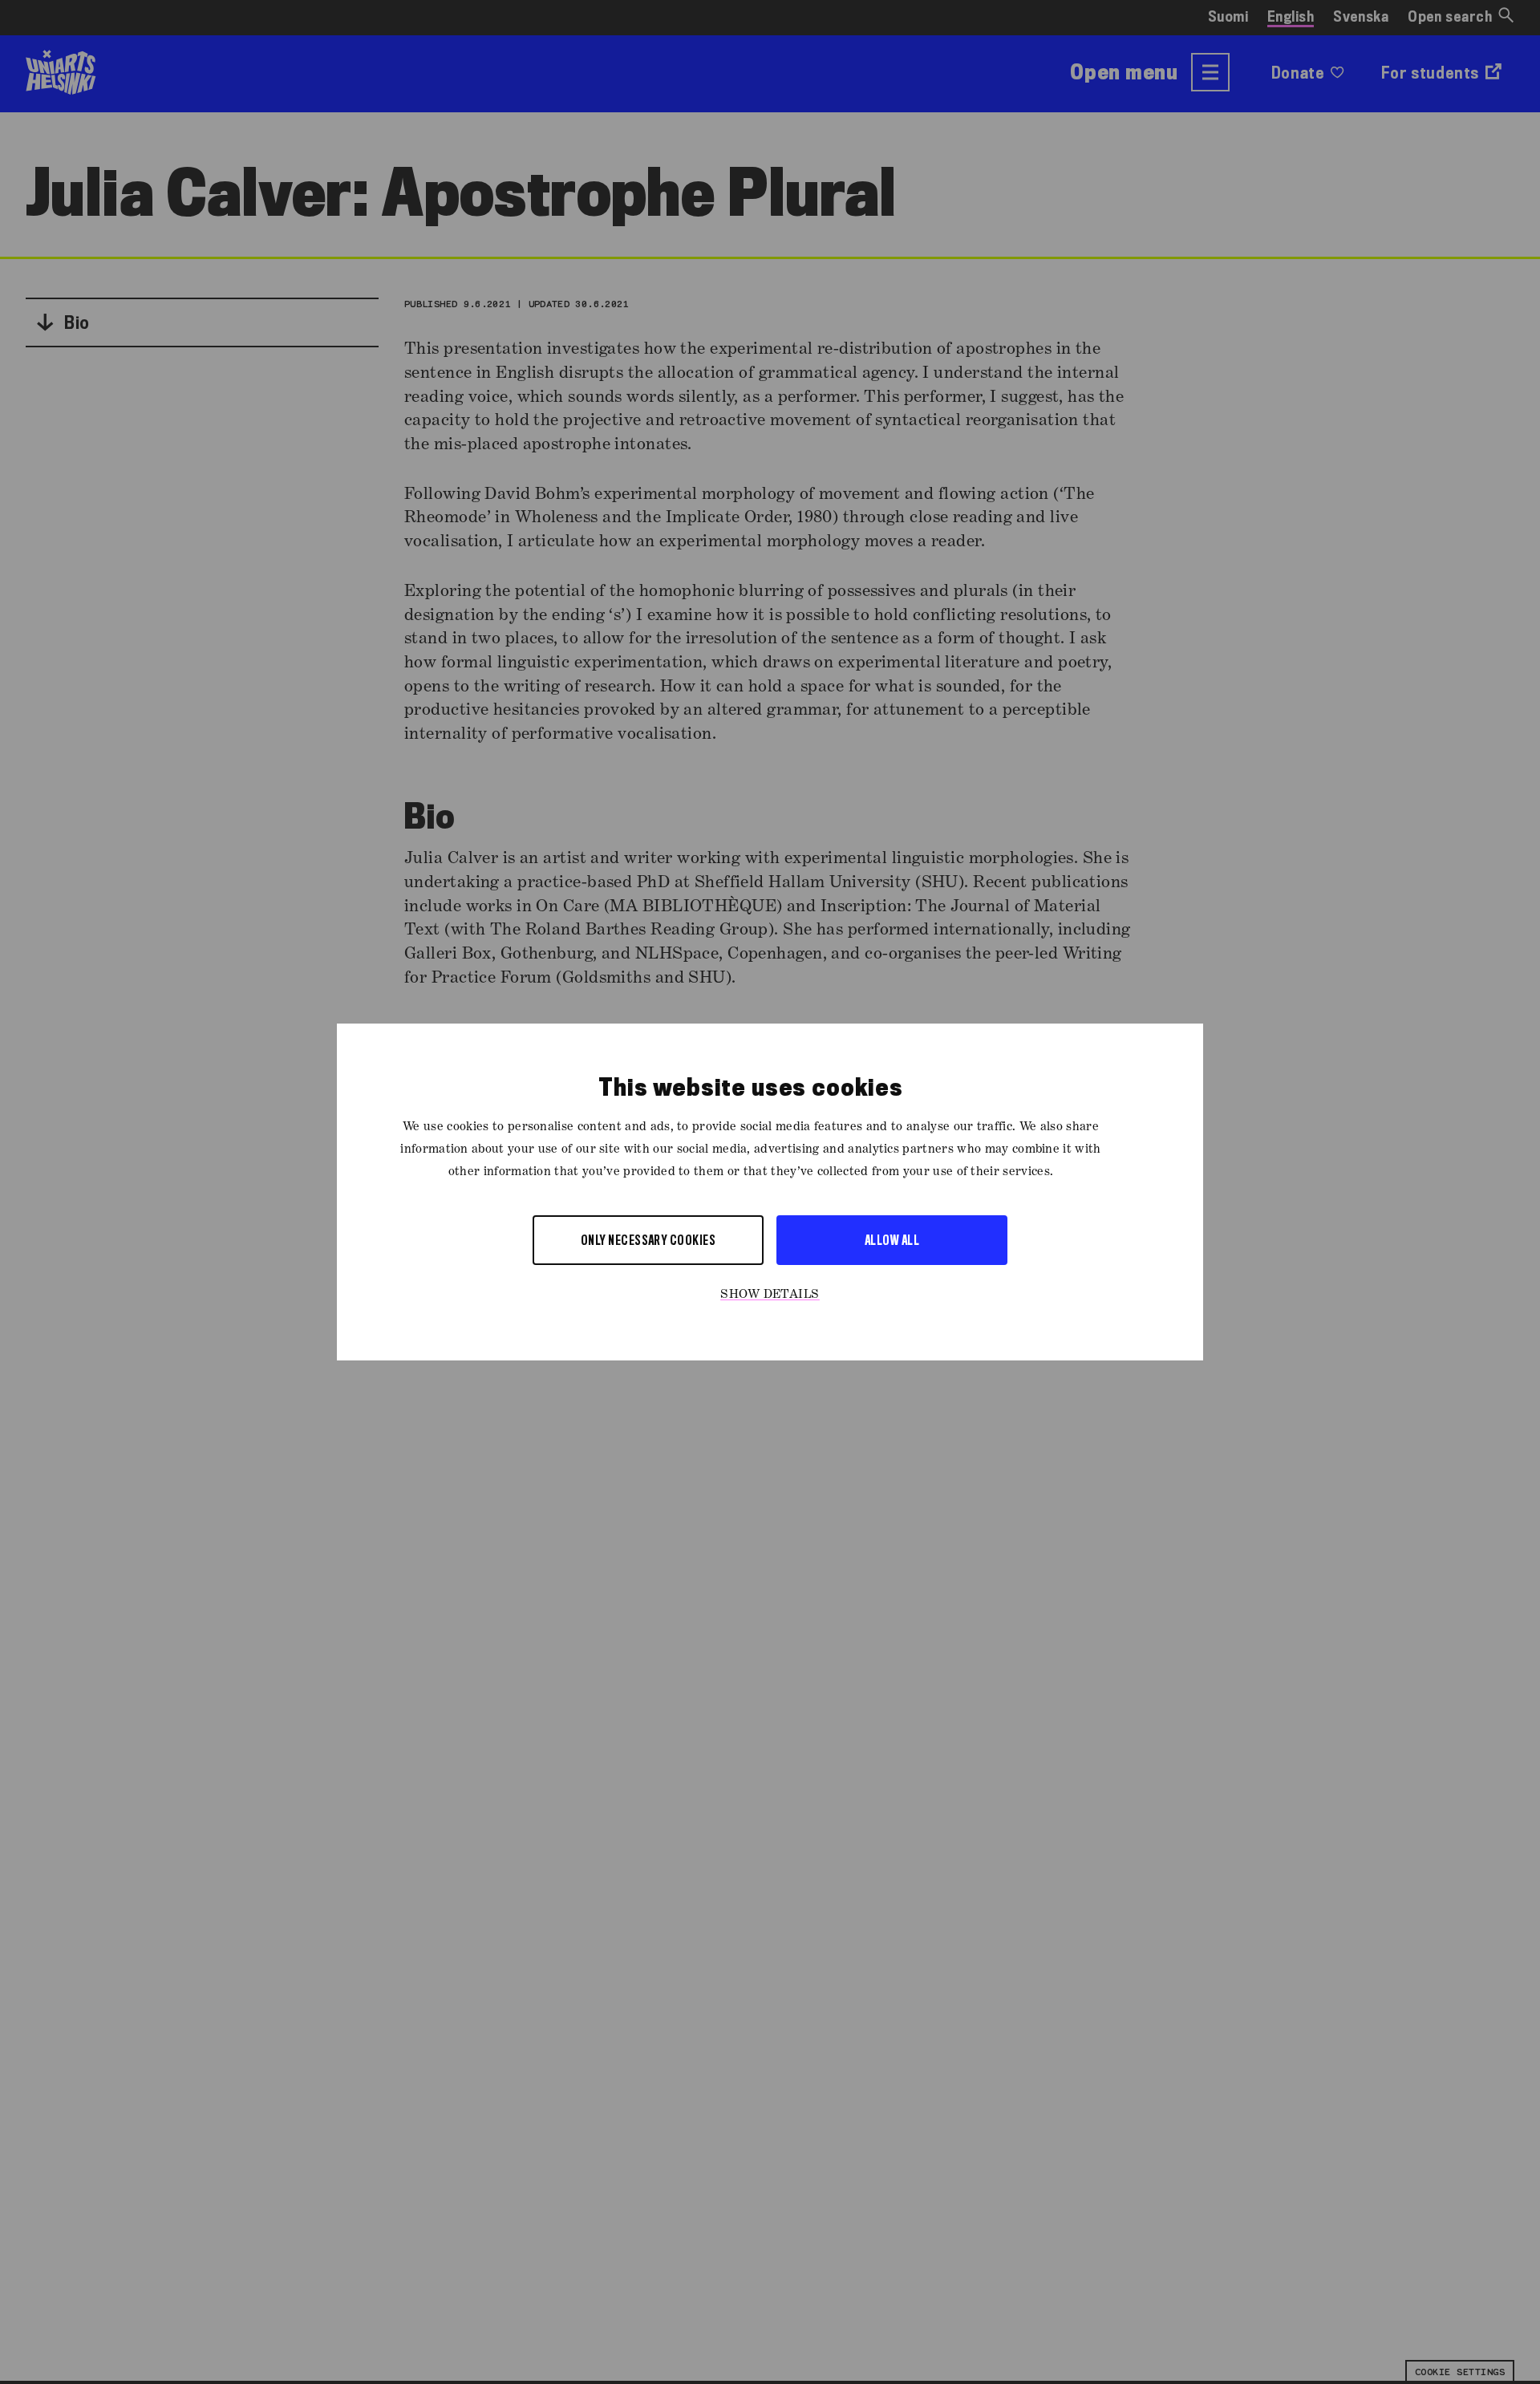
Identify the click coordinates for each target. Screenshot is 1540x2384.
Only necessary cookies (648, 1240)
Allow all (892, 1240)
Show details (770, 1295)
